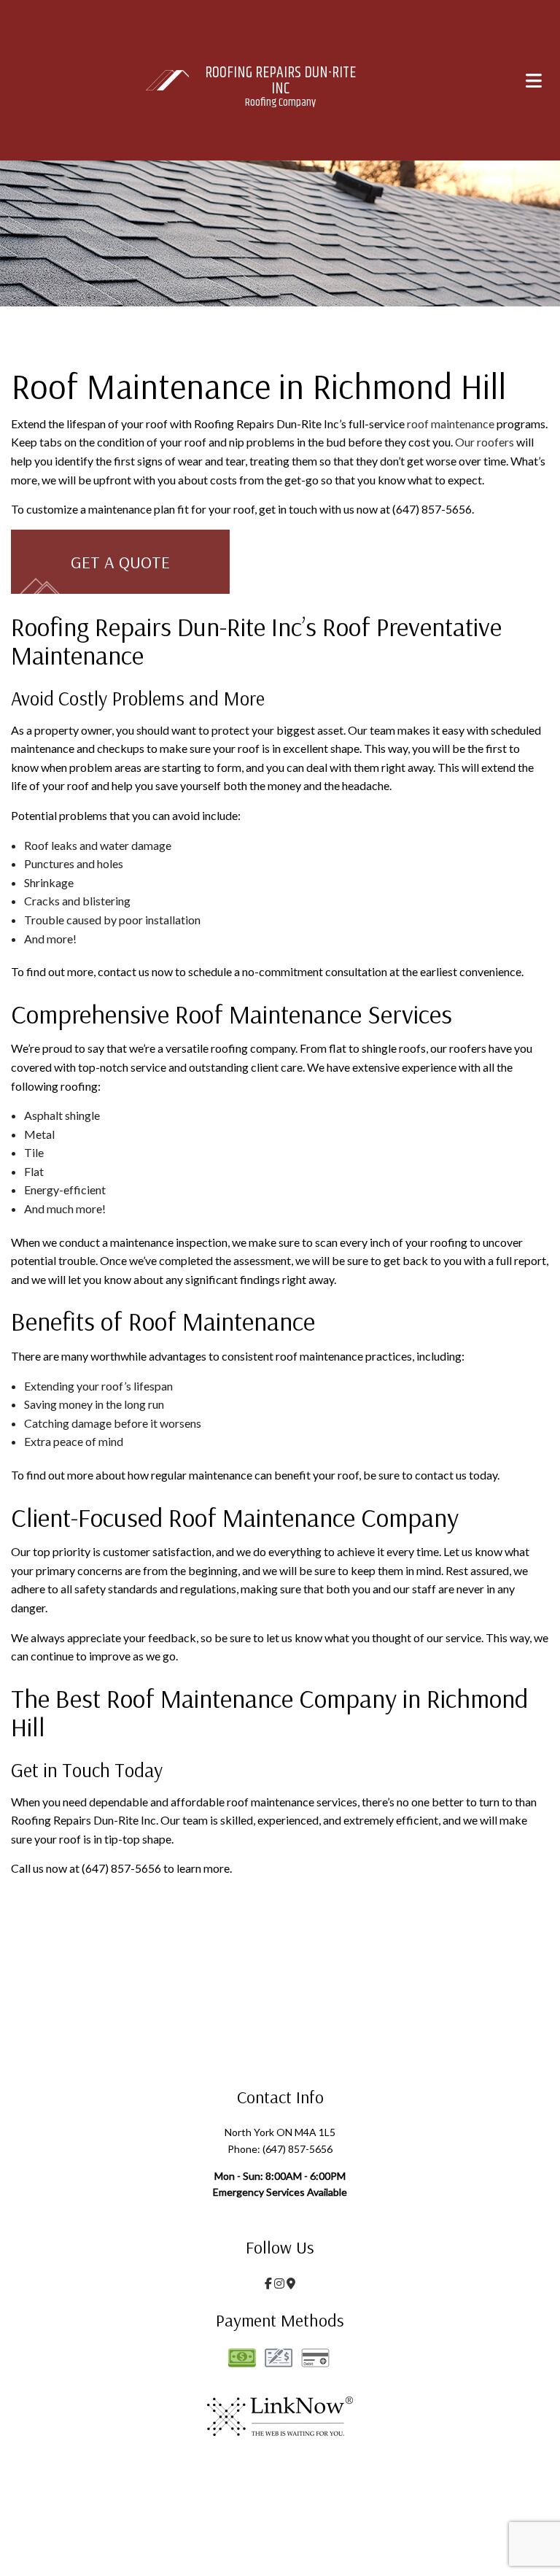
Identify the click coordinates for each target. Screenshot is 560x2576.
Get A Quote (120, 562)
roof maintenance (451, 423)
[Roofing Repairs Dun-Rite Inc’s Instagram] (279, 2283)
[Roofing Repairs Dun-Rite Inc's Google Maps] (291, 2283)
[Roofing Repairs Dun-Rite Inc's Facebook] (268, 2283)
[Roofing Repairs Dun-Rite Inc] (168, 78)
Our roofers (485, 442)
